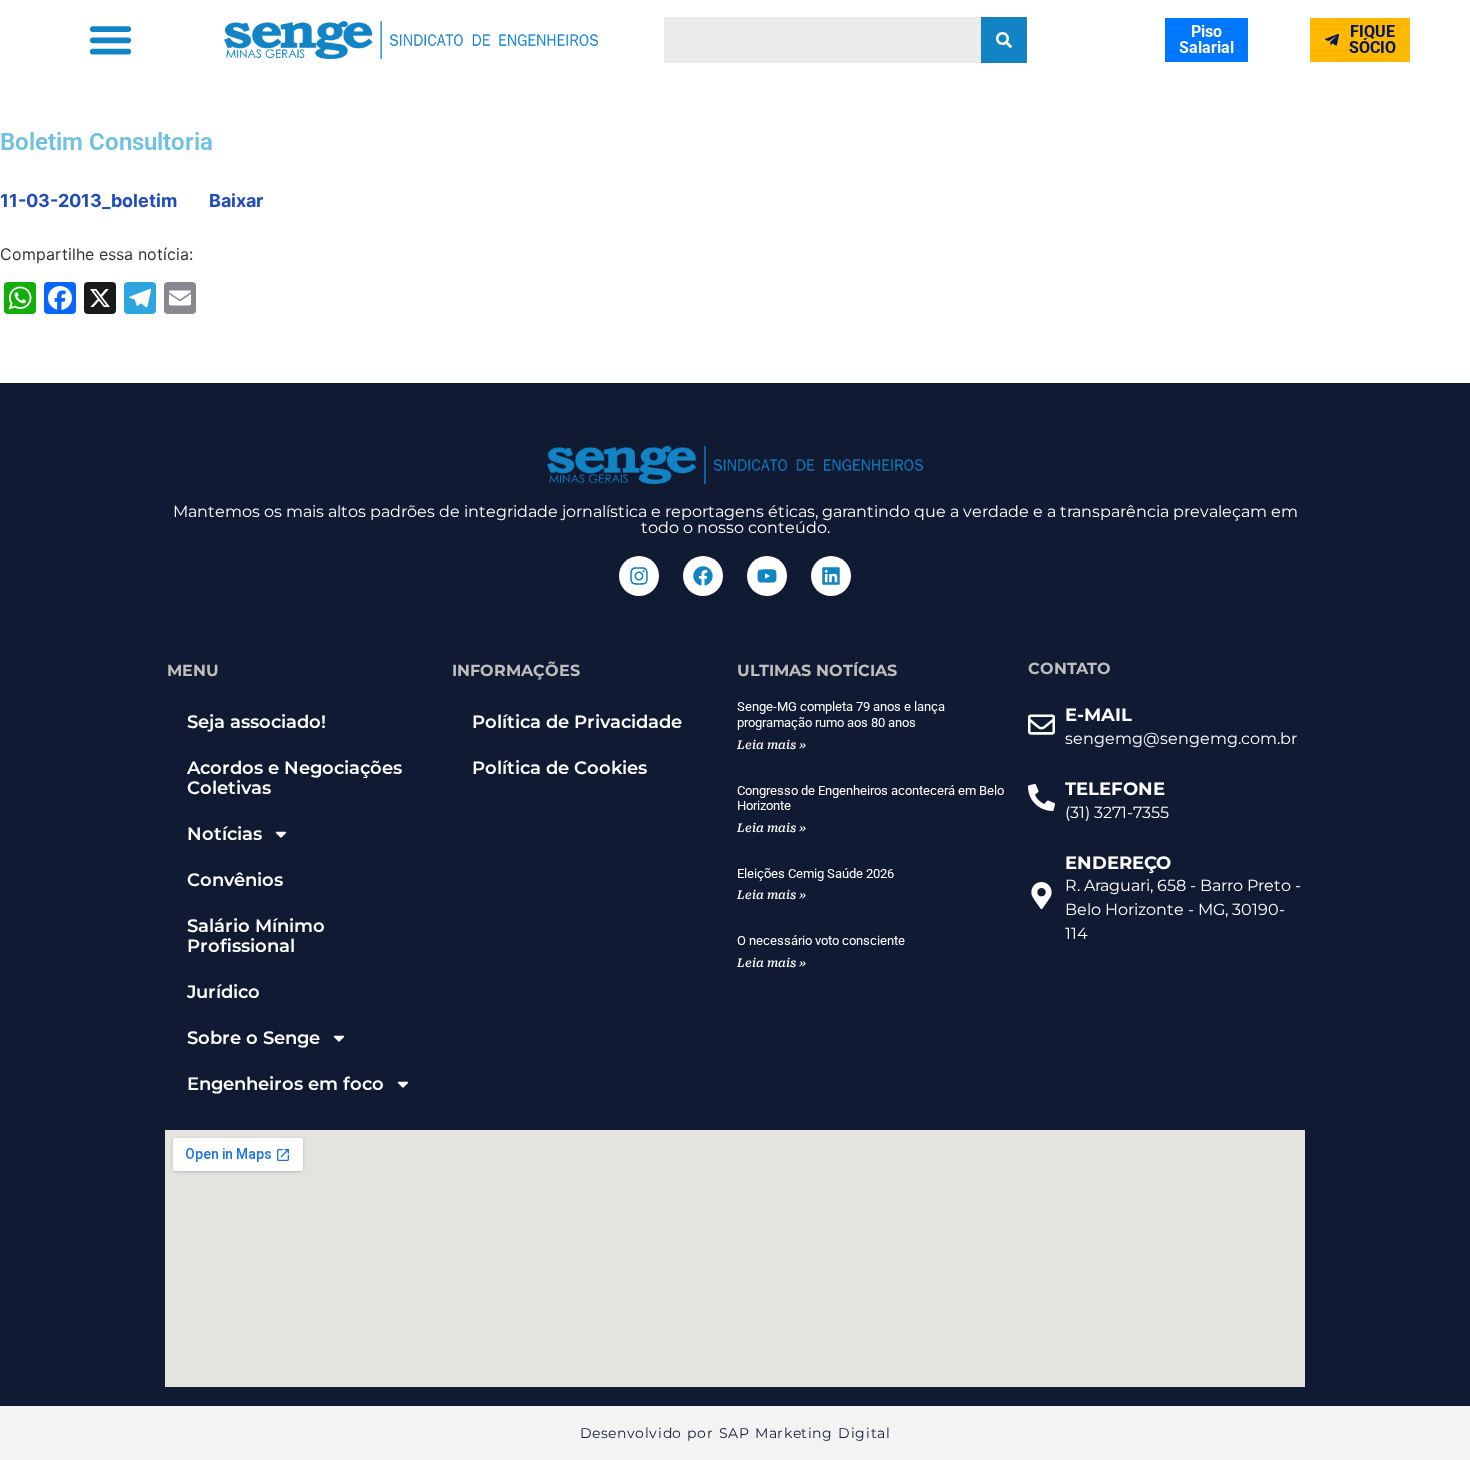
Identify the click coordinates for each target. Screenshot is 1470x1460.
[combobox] (823, 40)
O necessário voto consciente (821, 940)
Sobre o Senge (253, 1038)
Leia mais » (771, 745)
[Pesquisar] (1004, 40)
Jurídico (223, 992)
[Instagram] (639, 576)
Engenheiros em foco (285, 1084)
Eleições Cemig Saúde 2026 (815, 873)
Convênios (235, 880)
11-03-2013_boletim (88, 200)
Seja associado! (256, 722)
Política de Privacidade (577, 722)
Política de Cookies (559, 768)
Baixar (236, 200)
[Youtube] (767, 576)
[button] (111, 40)
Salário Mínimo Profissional (256, 936)
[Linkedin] (831, 576)
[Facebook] (703, 576)
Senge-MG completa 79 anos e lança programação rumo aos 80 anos (841, 714)
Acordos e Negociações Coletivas (294, 778)
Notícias (224, 834)
